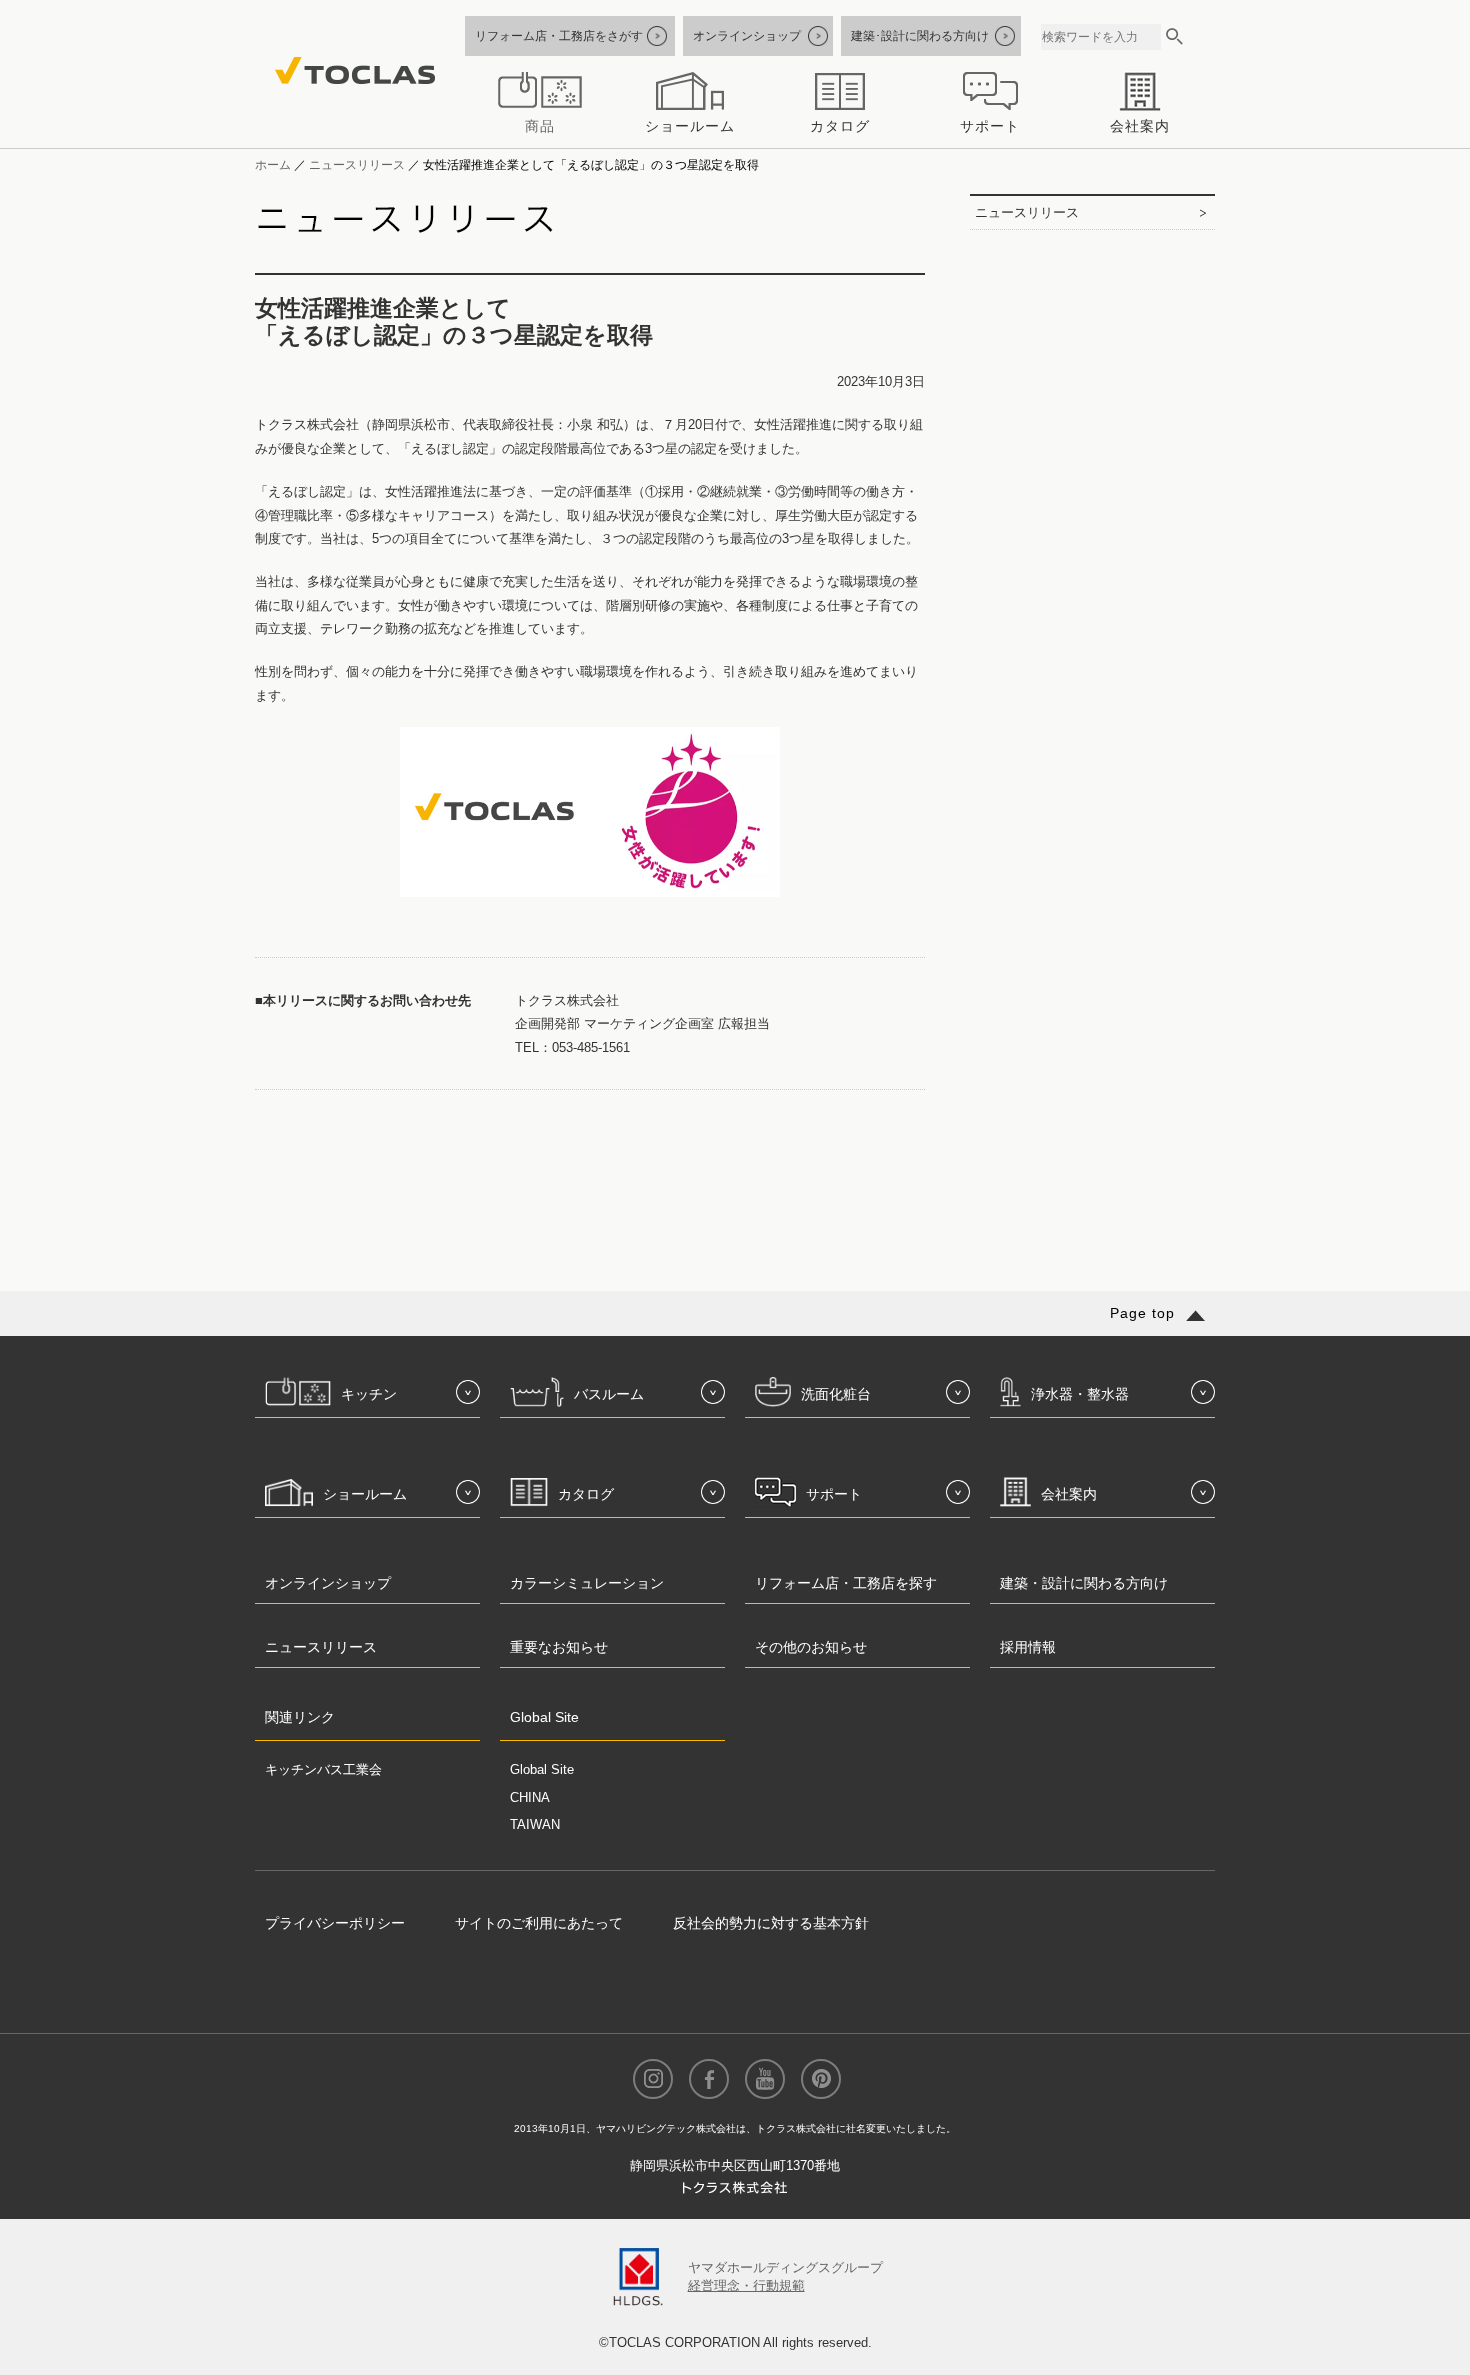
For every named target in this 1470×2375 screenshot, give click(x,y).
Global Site (542, 1769)
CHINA (530, 1797)
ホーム (273, 164)
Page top (1142, 1313)
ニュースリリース (357, 164)
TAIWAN (535, 1824)
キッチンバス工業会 (323, 1769)
